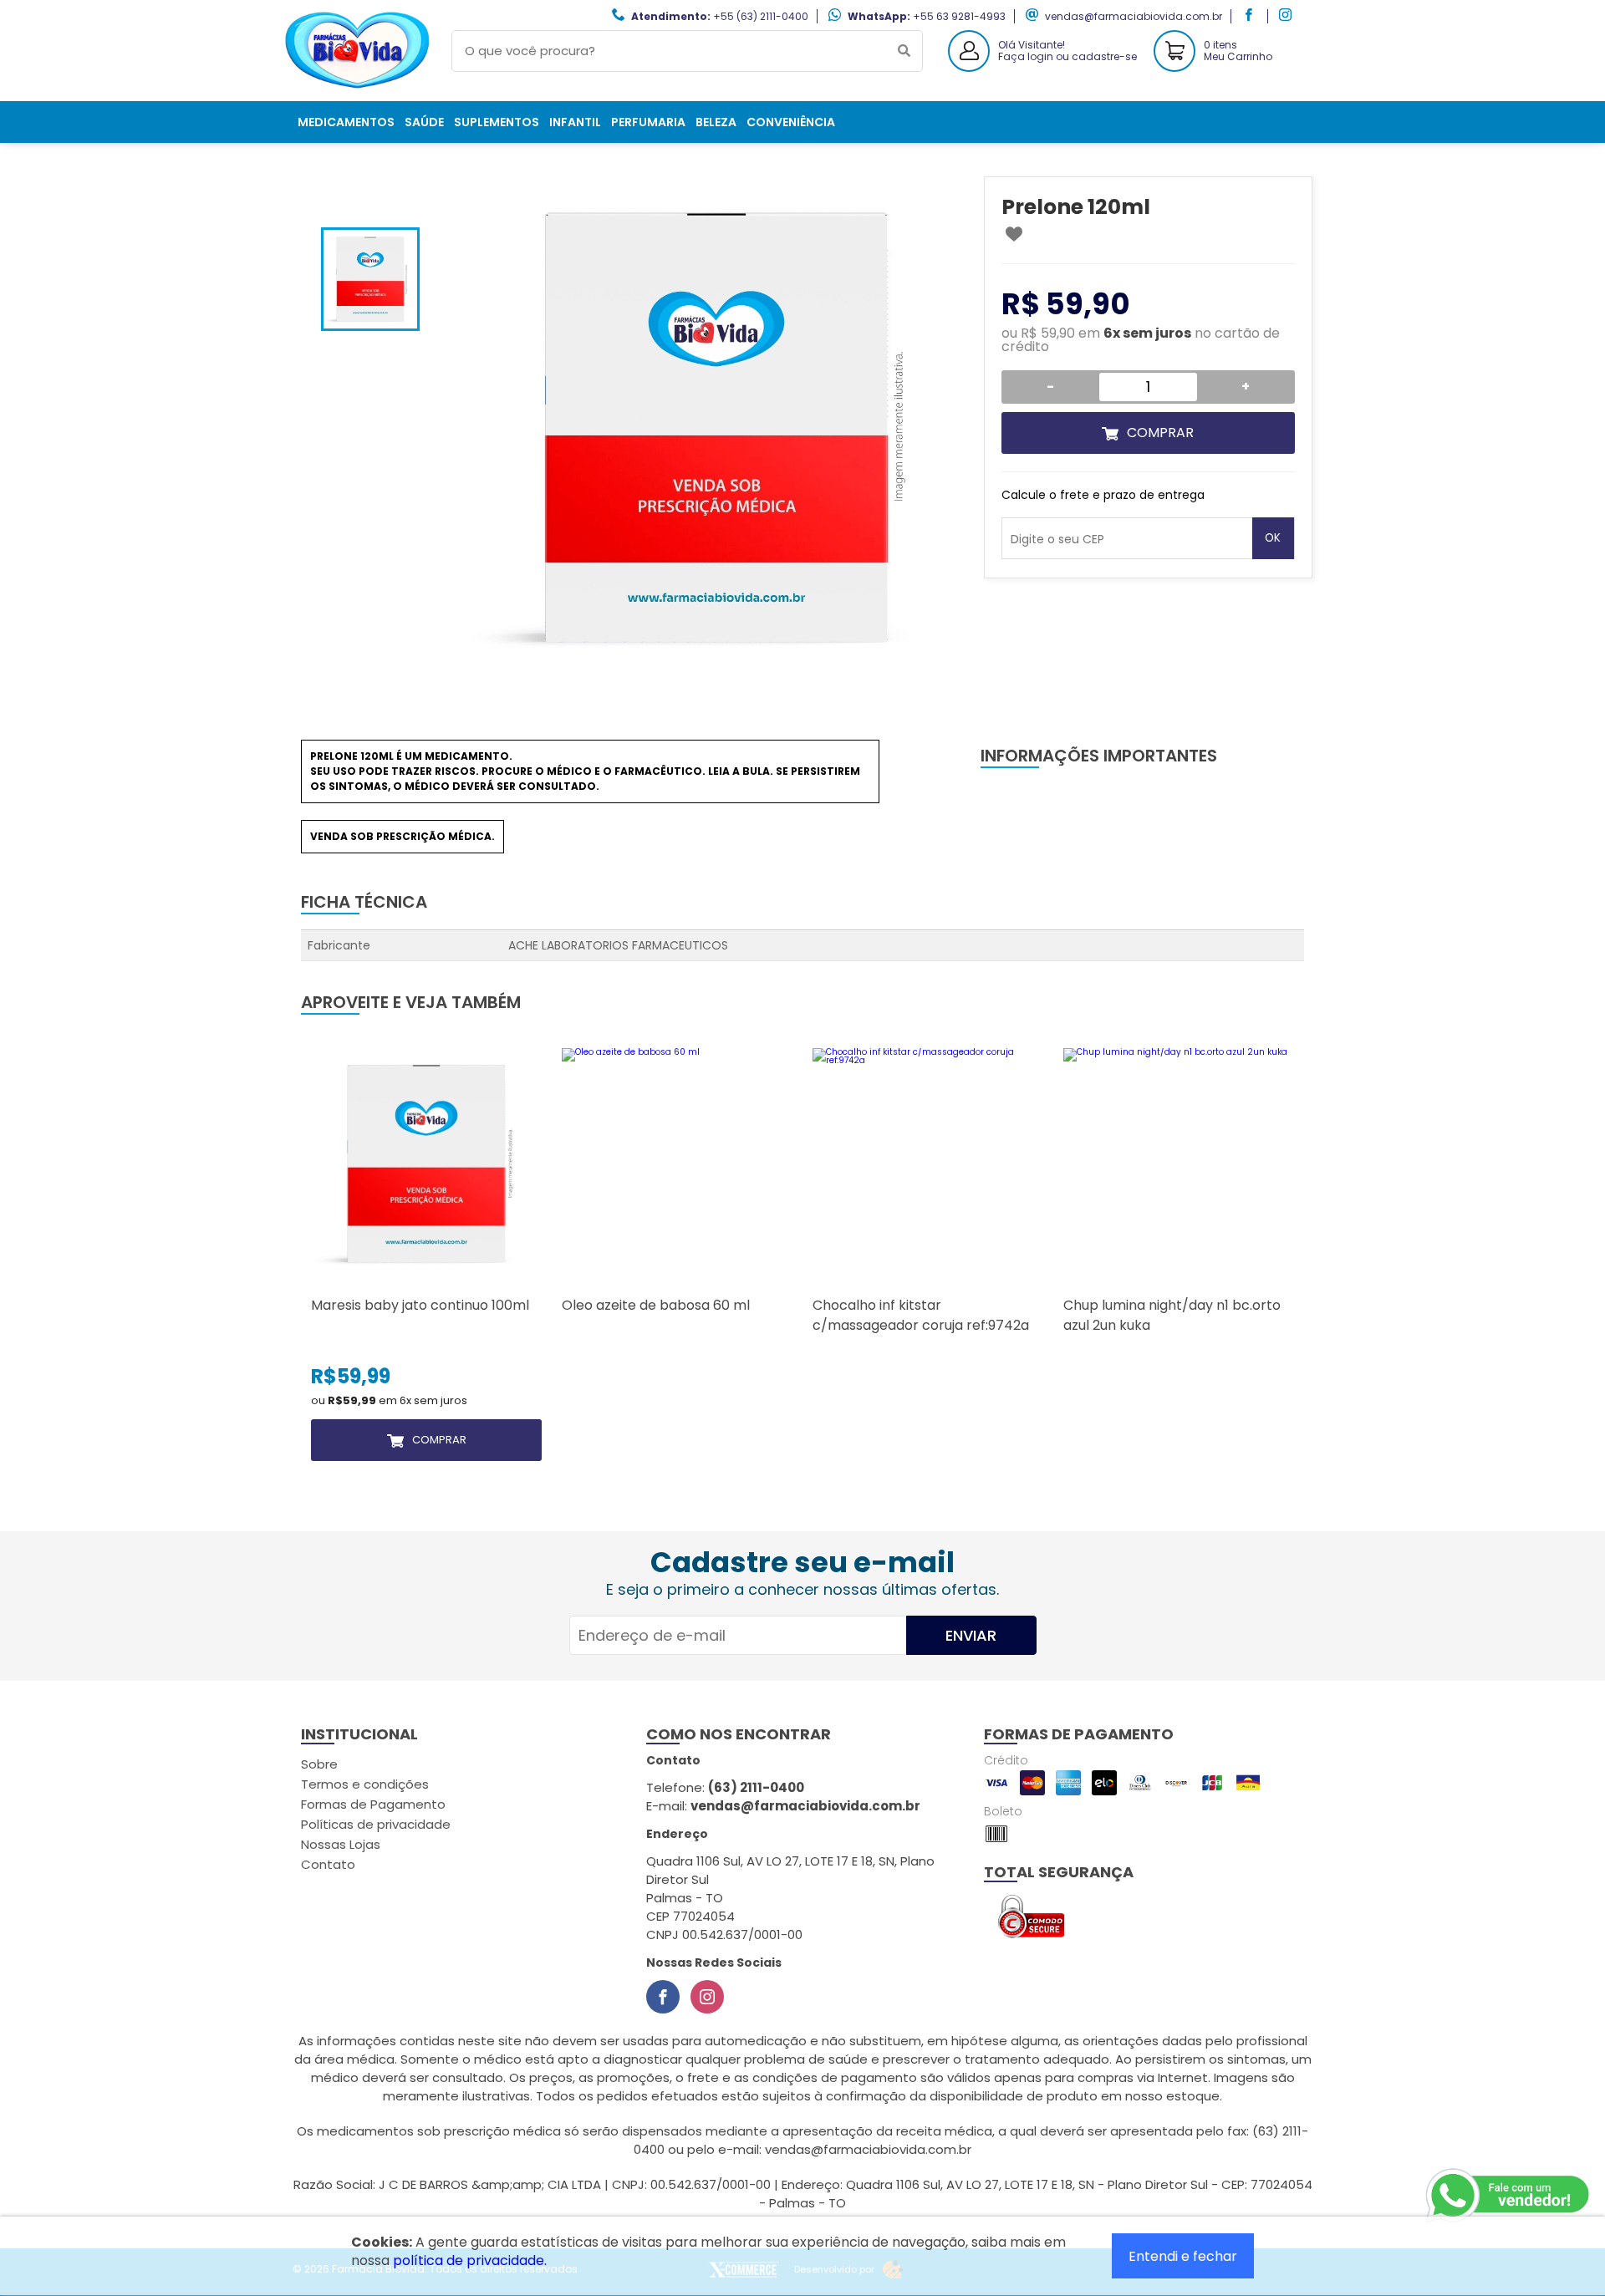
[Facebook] (663, 1997)
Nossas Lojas (341, 1844)
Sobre (319, 1764)
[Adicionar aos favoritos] (1014, 234)
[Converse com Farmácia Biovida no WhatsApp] (1509, 2196)
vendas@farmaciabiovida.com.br (1134, 16)
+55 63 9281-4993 (959, 16)
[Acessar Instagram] (1287, 16)
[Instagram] (707, 1997)
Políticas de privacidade (376, 1824)
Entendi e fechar (1183, 2256)
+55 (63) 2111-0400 (761, 16)
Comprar (1160, 433)
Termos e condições (365, 1784)
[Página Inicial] (359, 88)
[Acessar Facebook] (1251, 16)
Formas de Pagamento (373, 1804)
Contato (328, 1864)
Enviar (971, 1635)
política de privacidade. (470, 2260)
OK (1273, 538)
